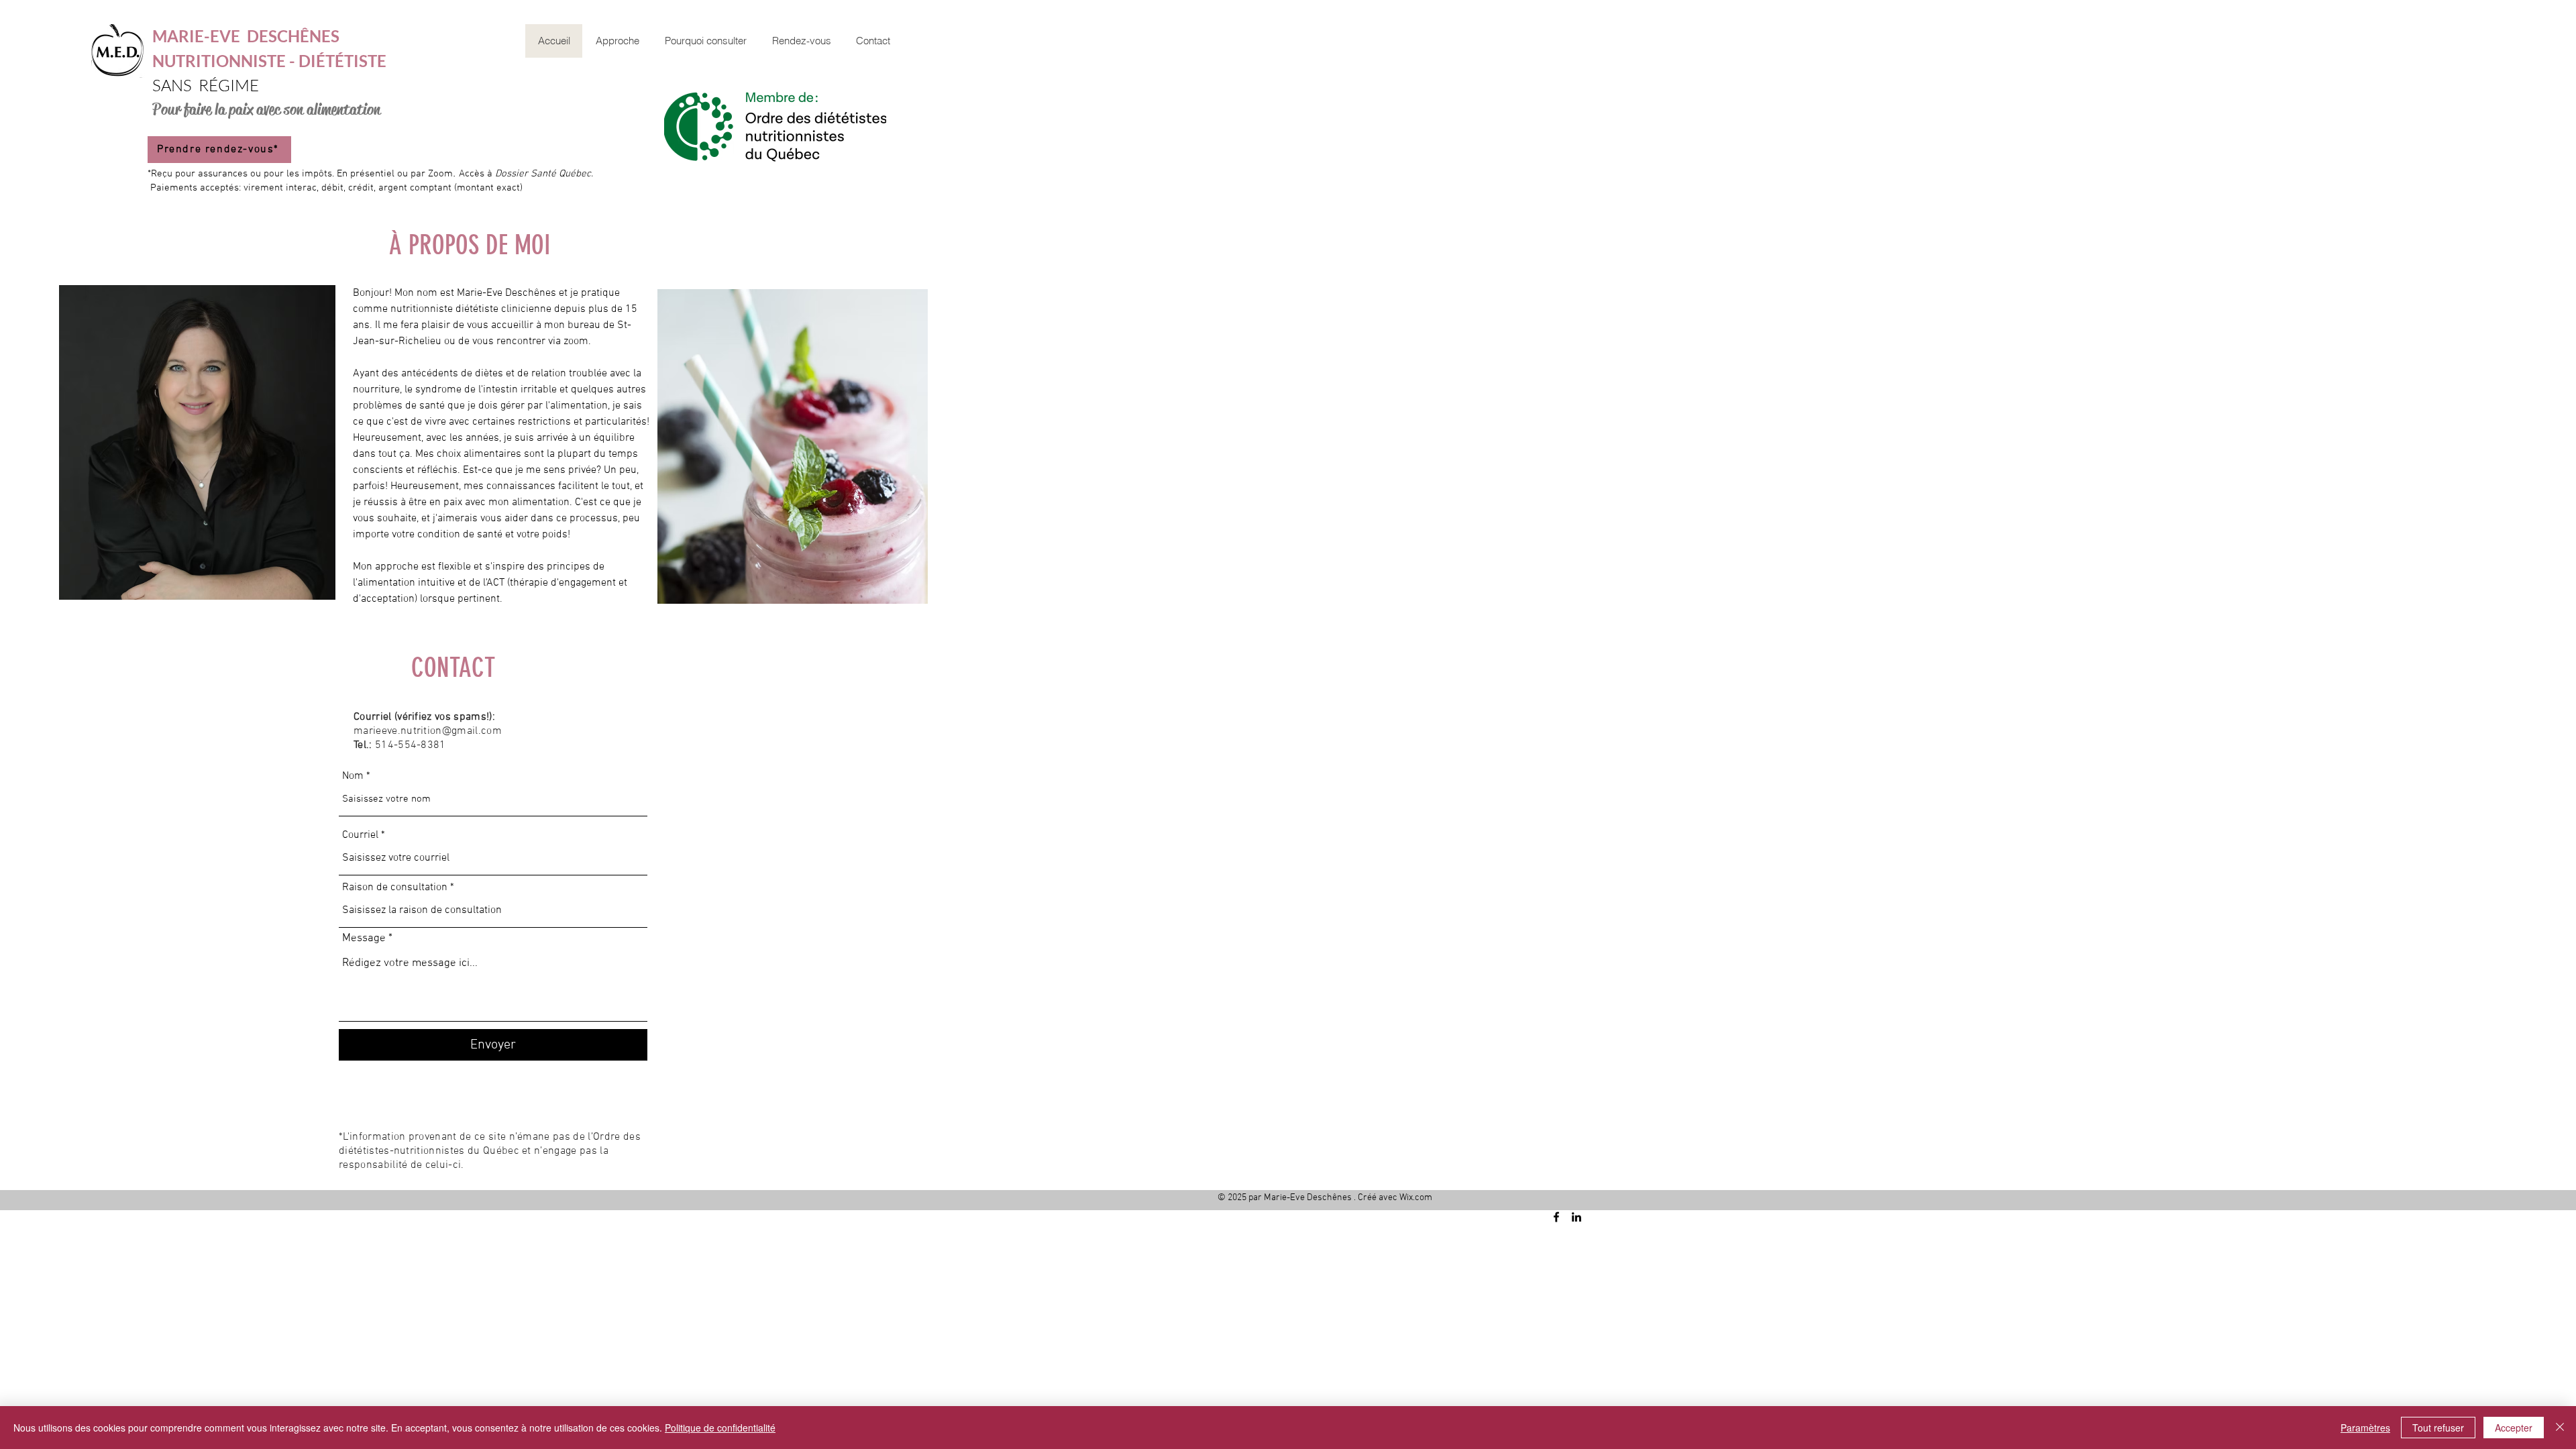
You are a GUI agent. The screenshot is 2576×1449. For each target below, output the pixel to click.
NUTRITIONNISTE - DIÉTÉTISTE (269, 61)
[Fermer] (2560, 1428)
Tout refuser (2438, 1428)
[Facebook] (1556, 1217)
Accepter (2514, 1428)
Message (364, 939)
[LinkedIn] (1576, 1217)
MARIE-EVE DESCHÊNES (246, 36)
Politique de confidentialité (720, 1428)
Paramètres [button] (2365, 1428)
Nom (353, 776)
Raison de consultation (395, 888)
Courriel (360, 835)
